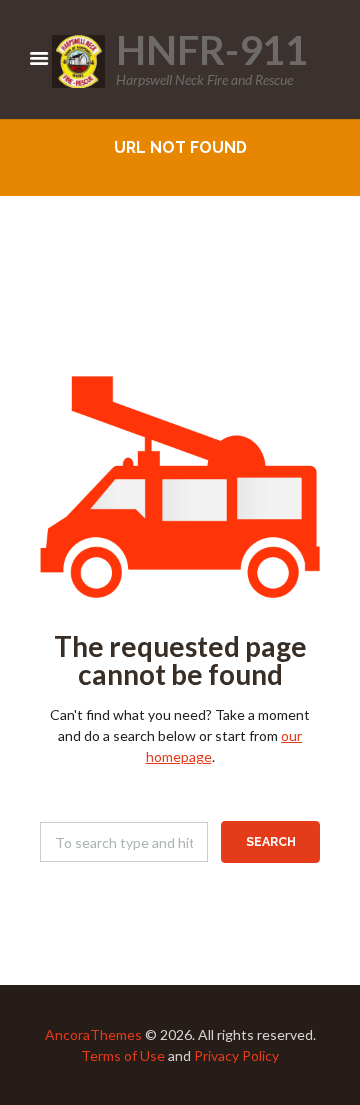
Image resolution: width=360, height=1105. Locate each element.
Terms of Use (123, 1055)
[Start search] (270, 842)
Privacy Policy (236, 1055)
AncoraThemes (93, 1034)
